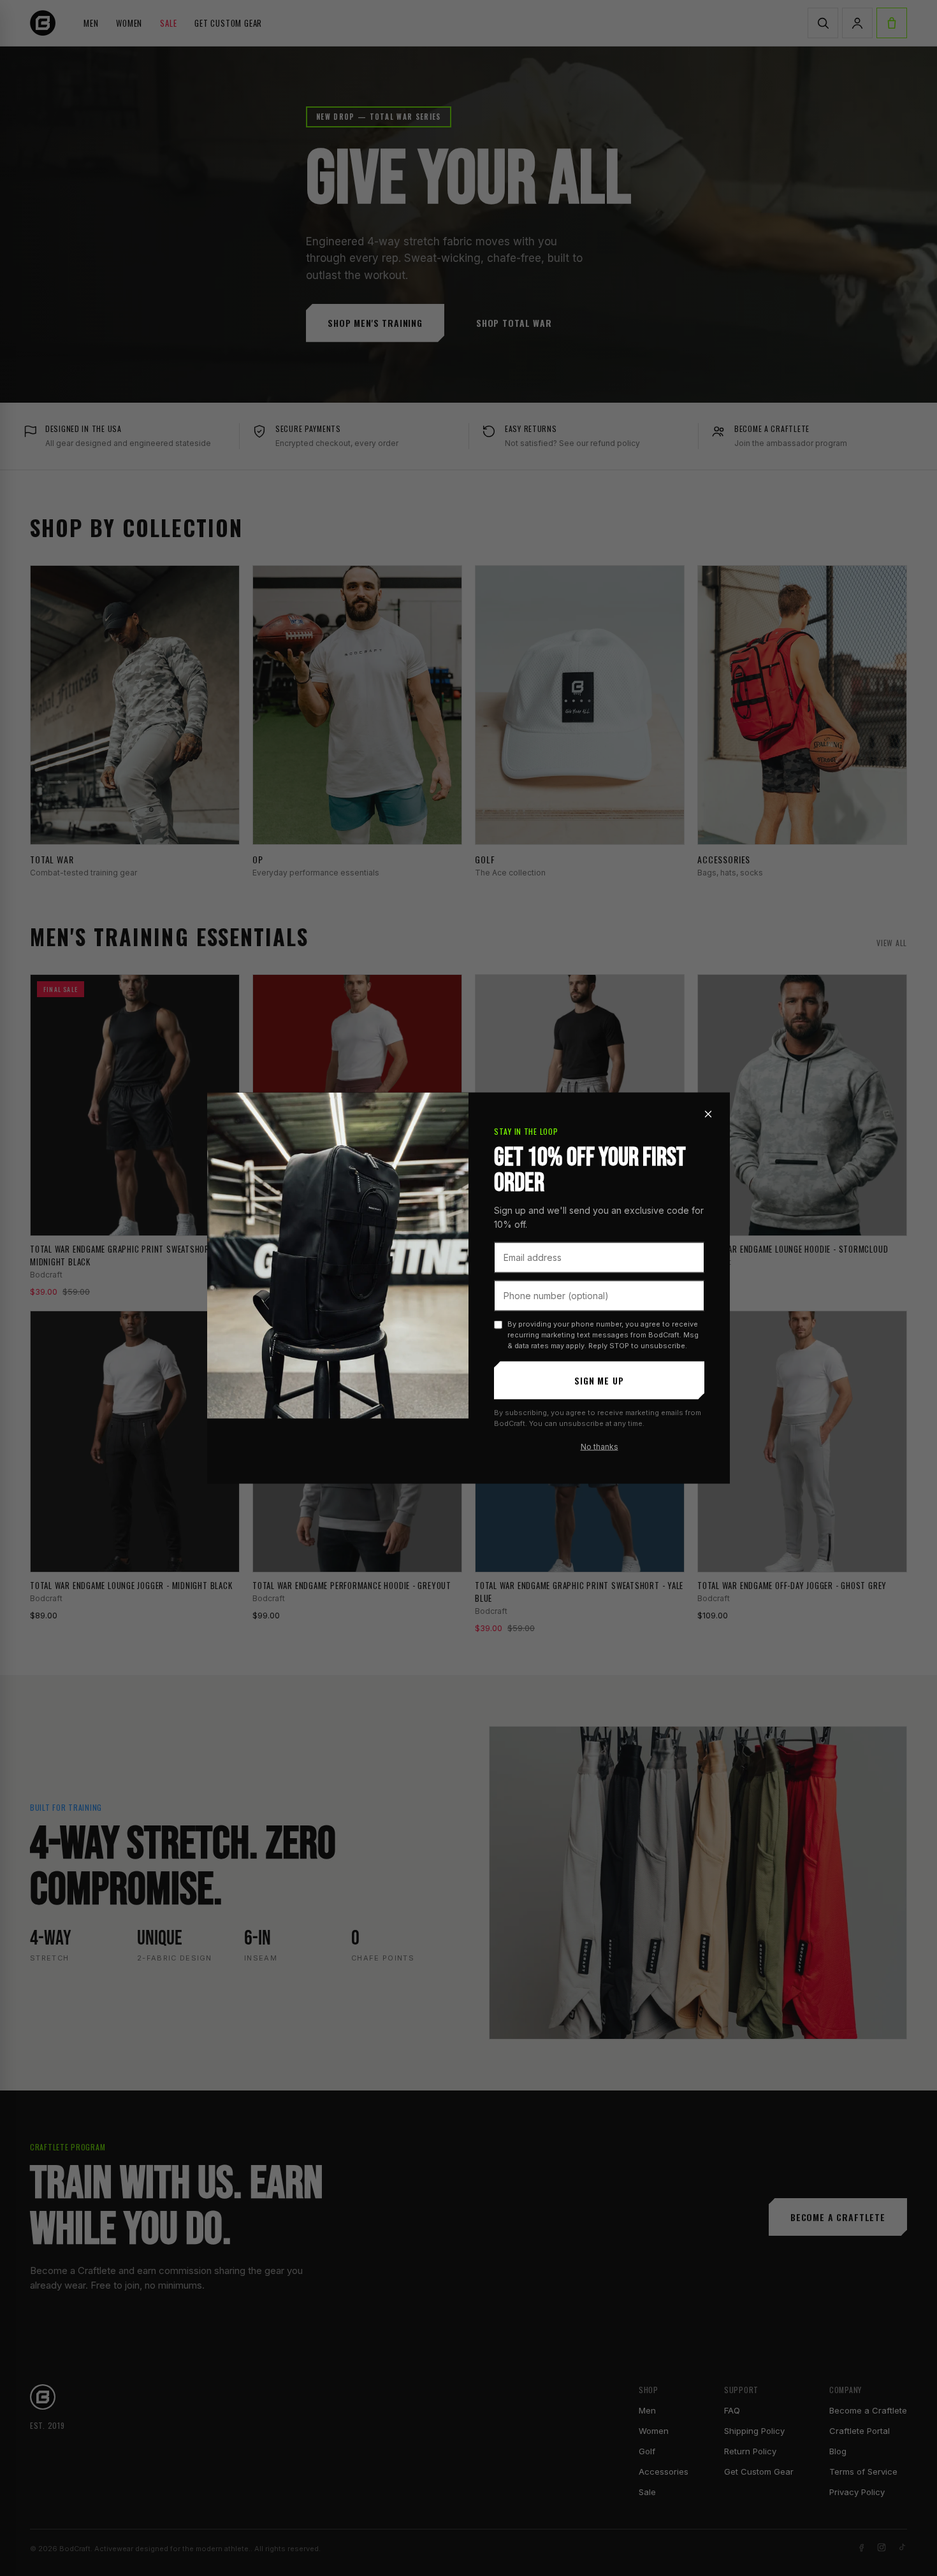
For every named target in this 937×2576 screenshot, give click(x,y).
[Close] (708, 1114)
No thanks (599, 1446)
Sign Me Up (599, 1380)
